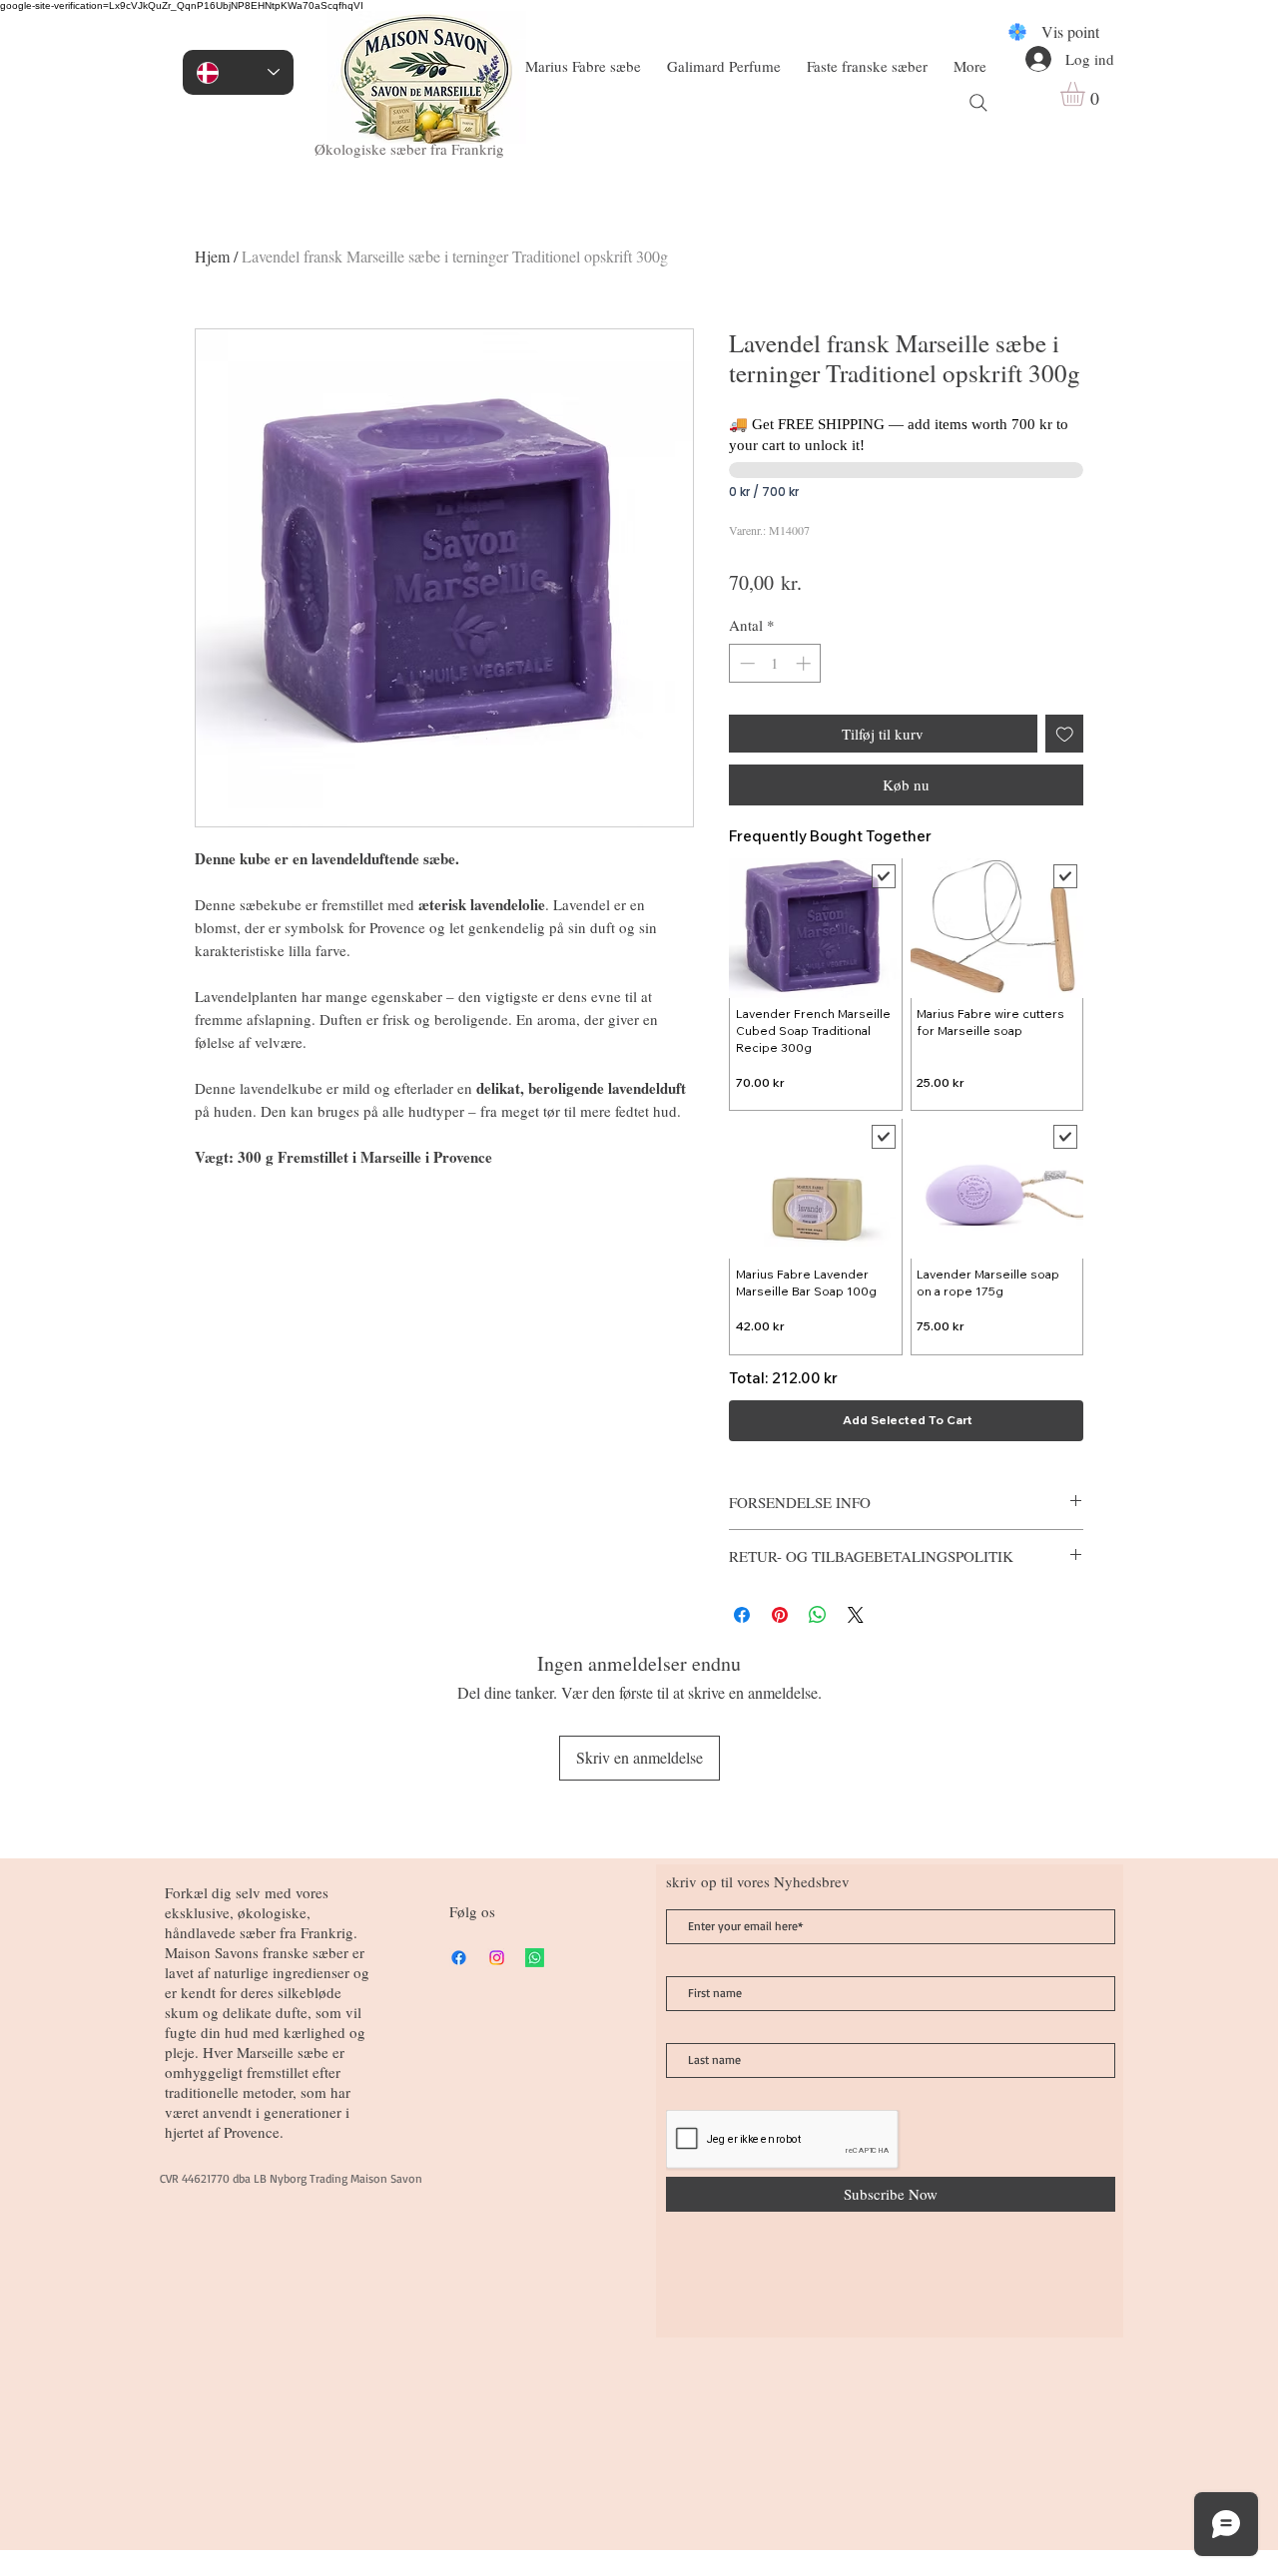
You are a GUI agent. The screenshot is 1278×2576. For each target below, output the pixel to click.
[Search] (978, 103)
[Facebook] (459, 1958)
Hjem (212, 256)
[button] (1087, 94)
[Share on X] (856, 1615)
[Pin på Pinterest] (780, 1615)
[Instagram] (497, 1958)
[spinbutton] (775, 663)
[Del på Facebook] (742, 1615)
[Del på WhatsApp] (818, 1615)
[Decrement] (745, 663)
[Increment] (805, 663)
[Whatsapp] (535, 1958)
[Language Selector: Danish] (238, 72)
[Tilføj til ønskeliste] (1065, 734)
